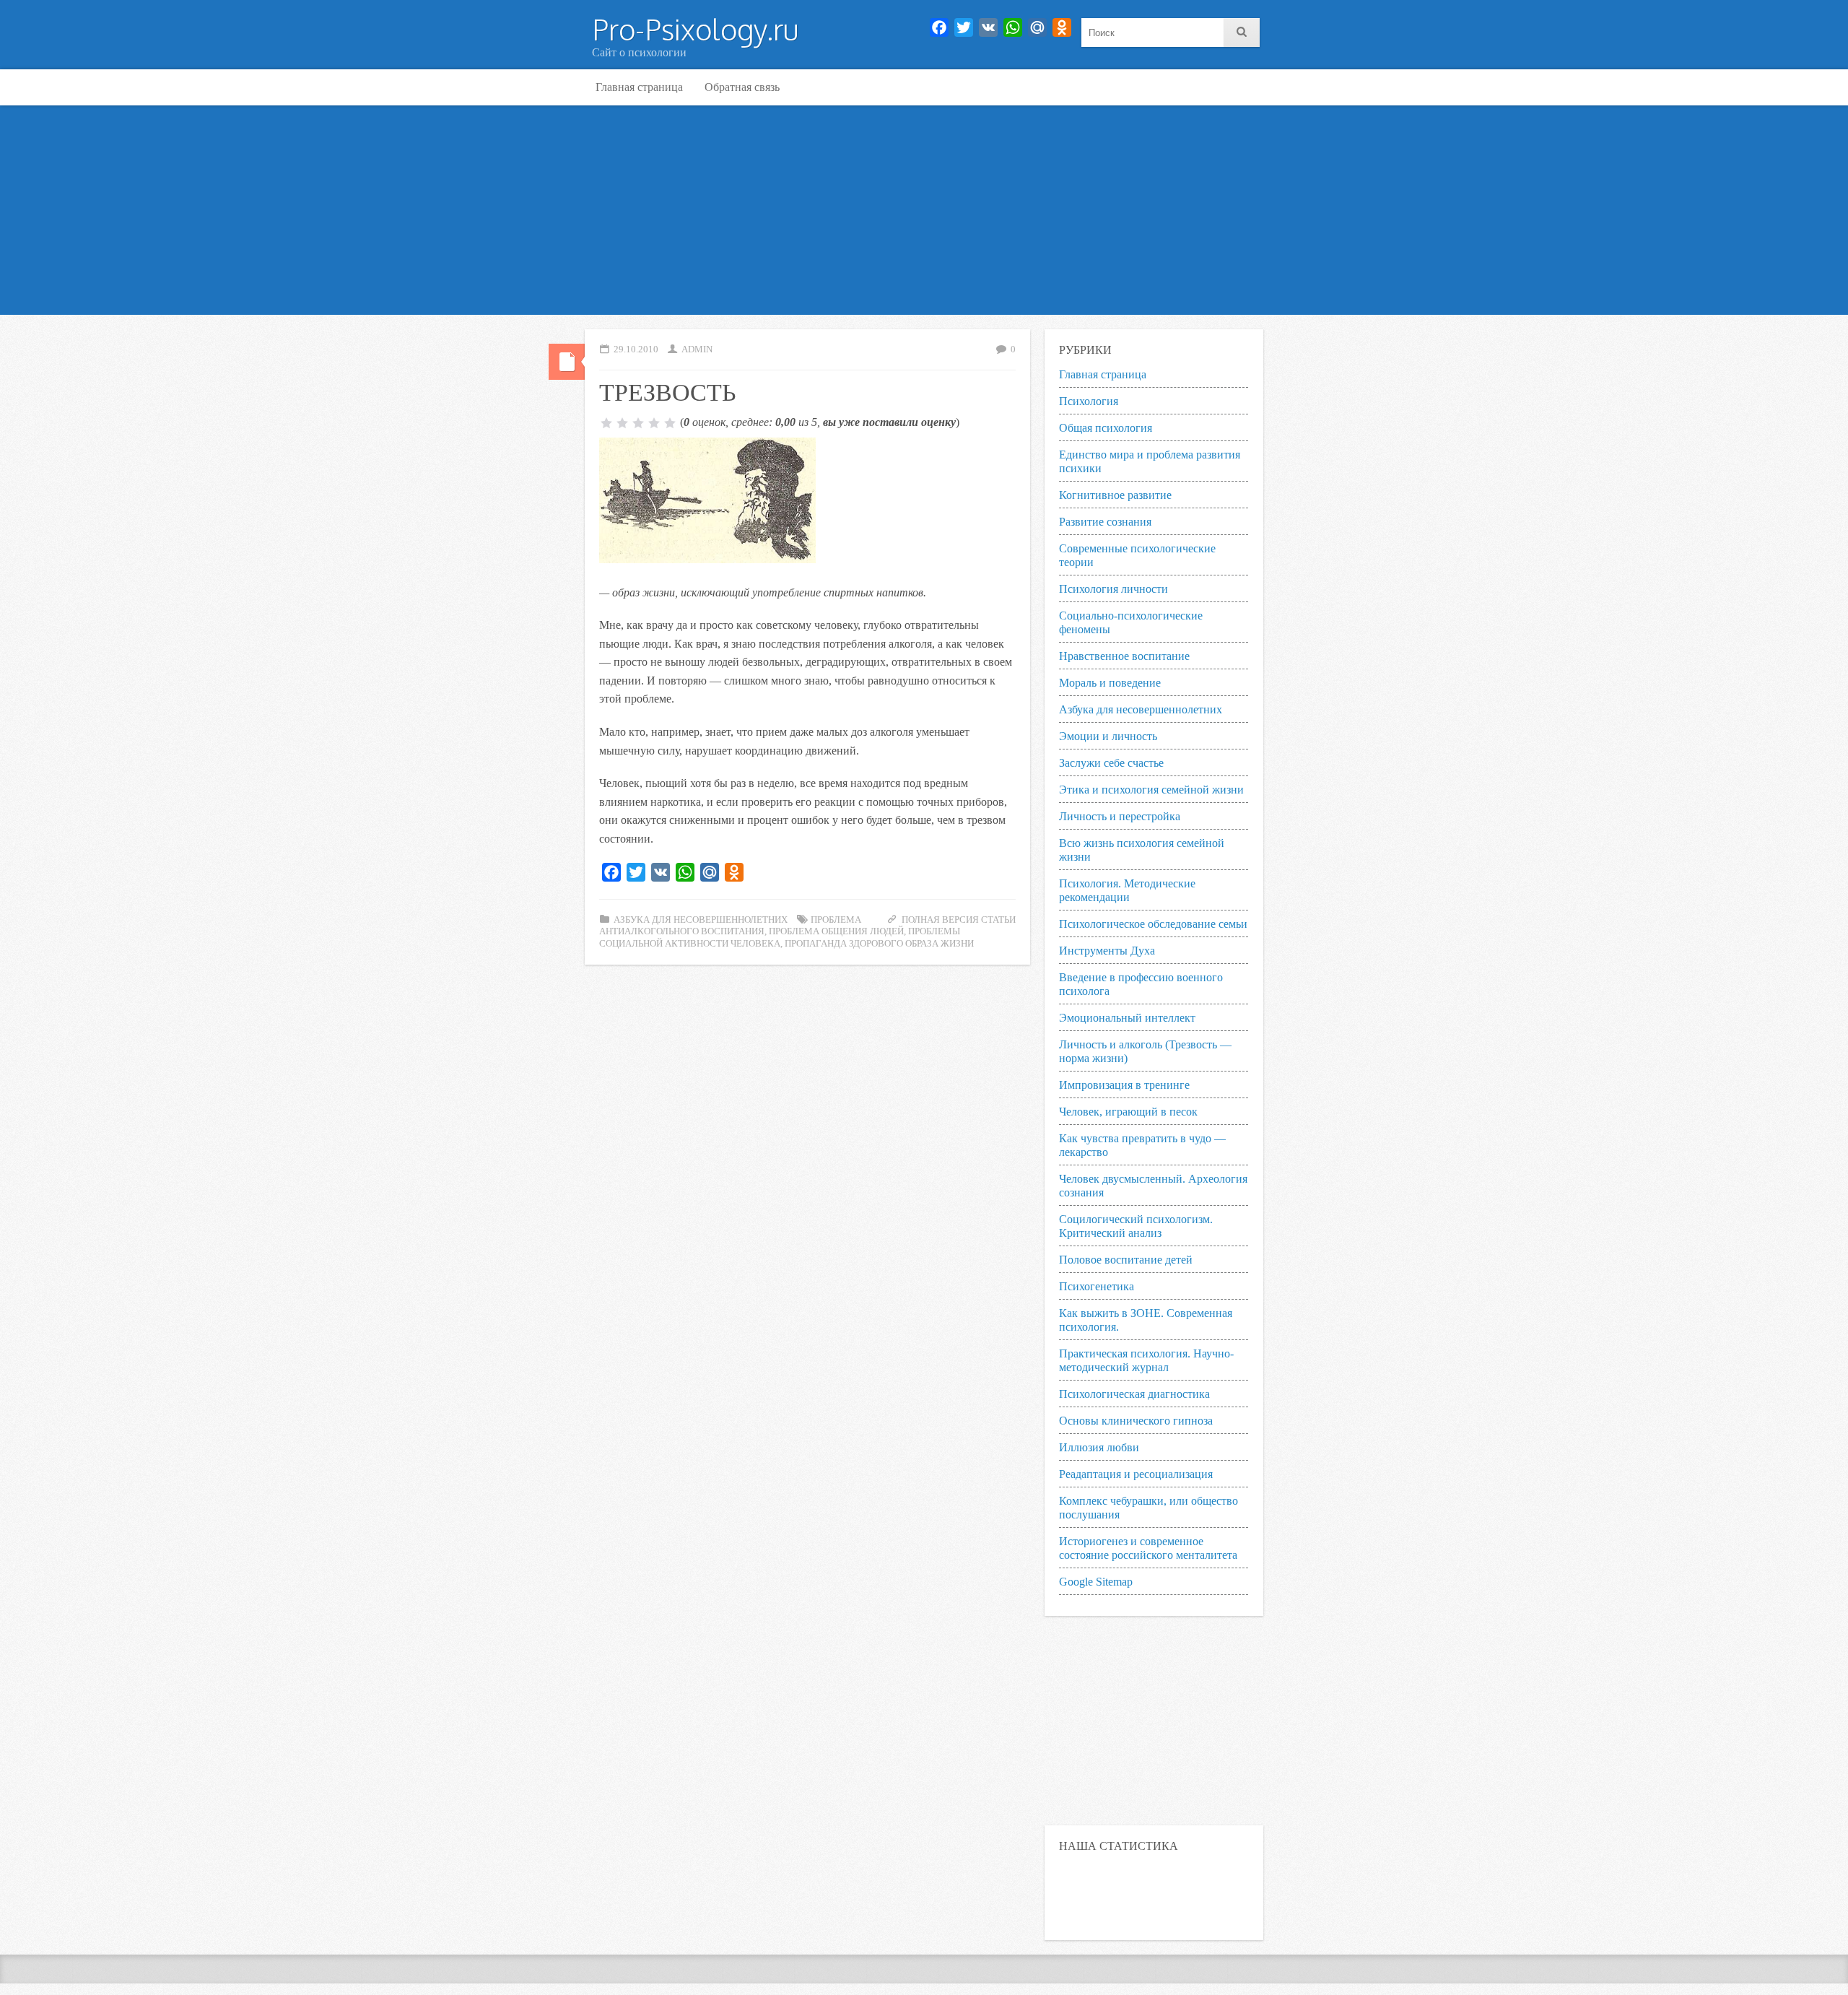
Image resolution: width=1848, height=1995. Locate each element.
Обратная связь (742, 87)
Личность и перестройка (1120, 816)
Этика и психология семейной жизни (1151, 790)
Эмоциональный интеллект (1127, 1018)
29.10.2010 (636, 349)
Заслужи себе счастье (1111, 763)
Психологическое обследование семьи (1153, 924)
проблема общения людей (836, 931)
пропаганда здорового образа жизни (879, 944)
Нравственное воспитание (1124, 656)
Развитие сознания (1105, 522)
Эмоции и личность (1108, 736)
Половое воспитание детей (1126, 1260)
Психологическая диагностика (1134, 1394)
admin (697, 349)
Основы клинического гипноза (1136, 1421)
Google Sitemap (1096, 1582)
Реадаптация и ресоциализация (1136, 1474)
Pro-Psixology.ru (695, 29)
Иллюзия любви (1099, 1447)
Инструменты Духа (1107, 951)
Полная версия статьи (959, 920)
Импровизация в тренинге (1124, 1085)
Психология (1089, 401)
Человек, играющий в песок (1128, 1112)
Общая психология (1106, 428)
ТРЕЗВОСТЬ (668, 391)
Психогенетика (1097, 1286)
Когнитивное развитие (1115, 495)
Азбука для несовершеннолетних (701, 920)
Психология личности (1113, 589)
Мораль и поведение (1110, 683)
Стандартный (567, 362)
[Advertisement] (924, 214)
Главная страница (639, 87)
